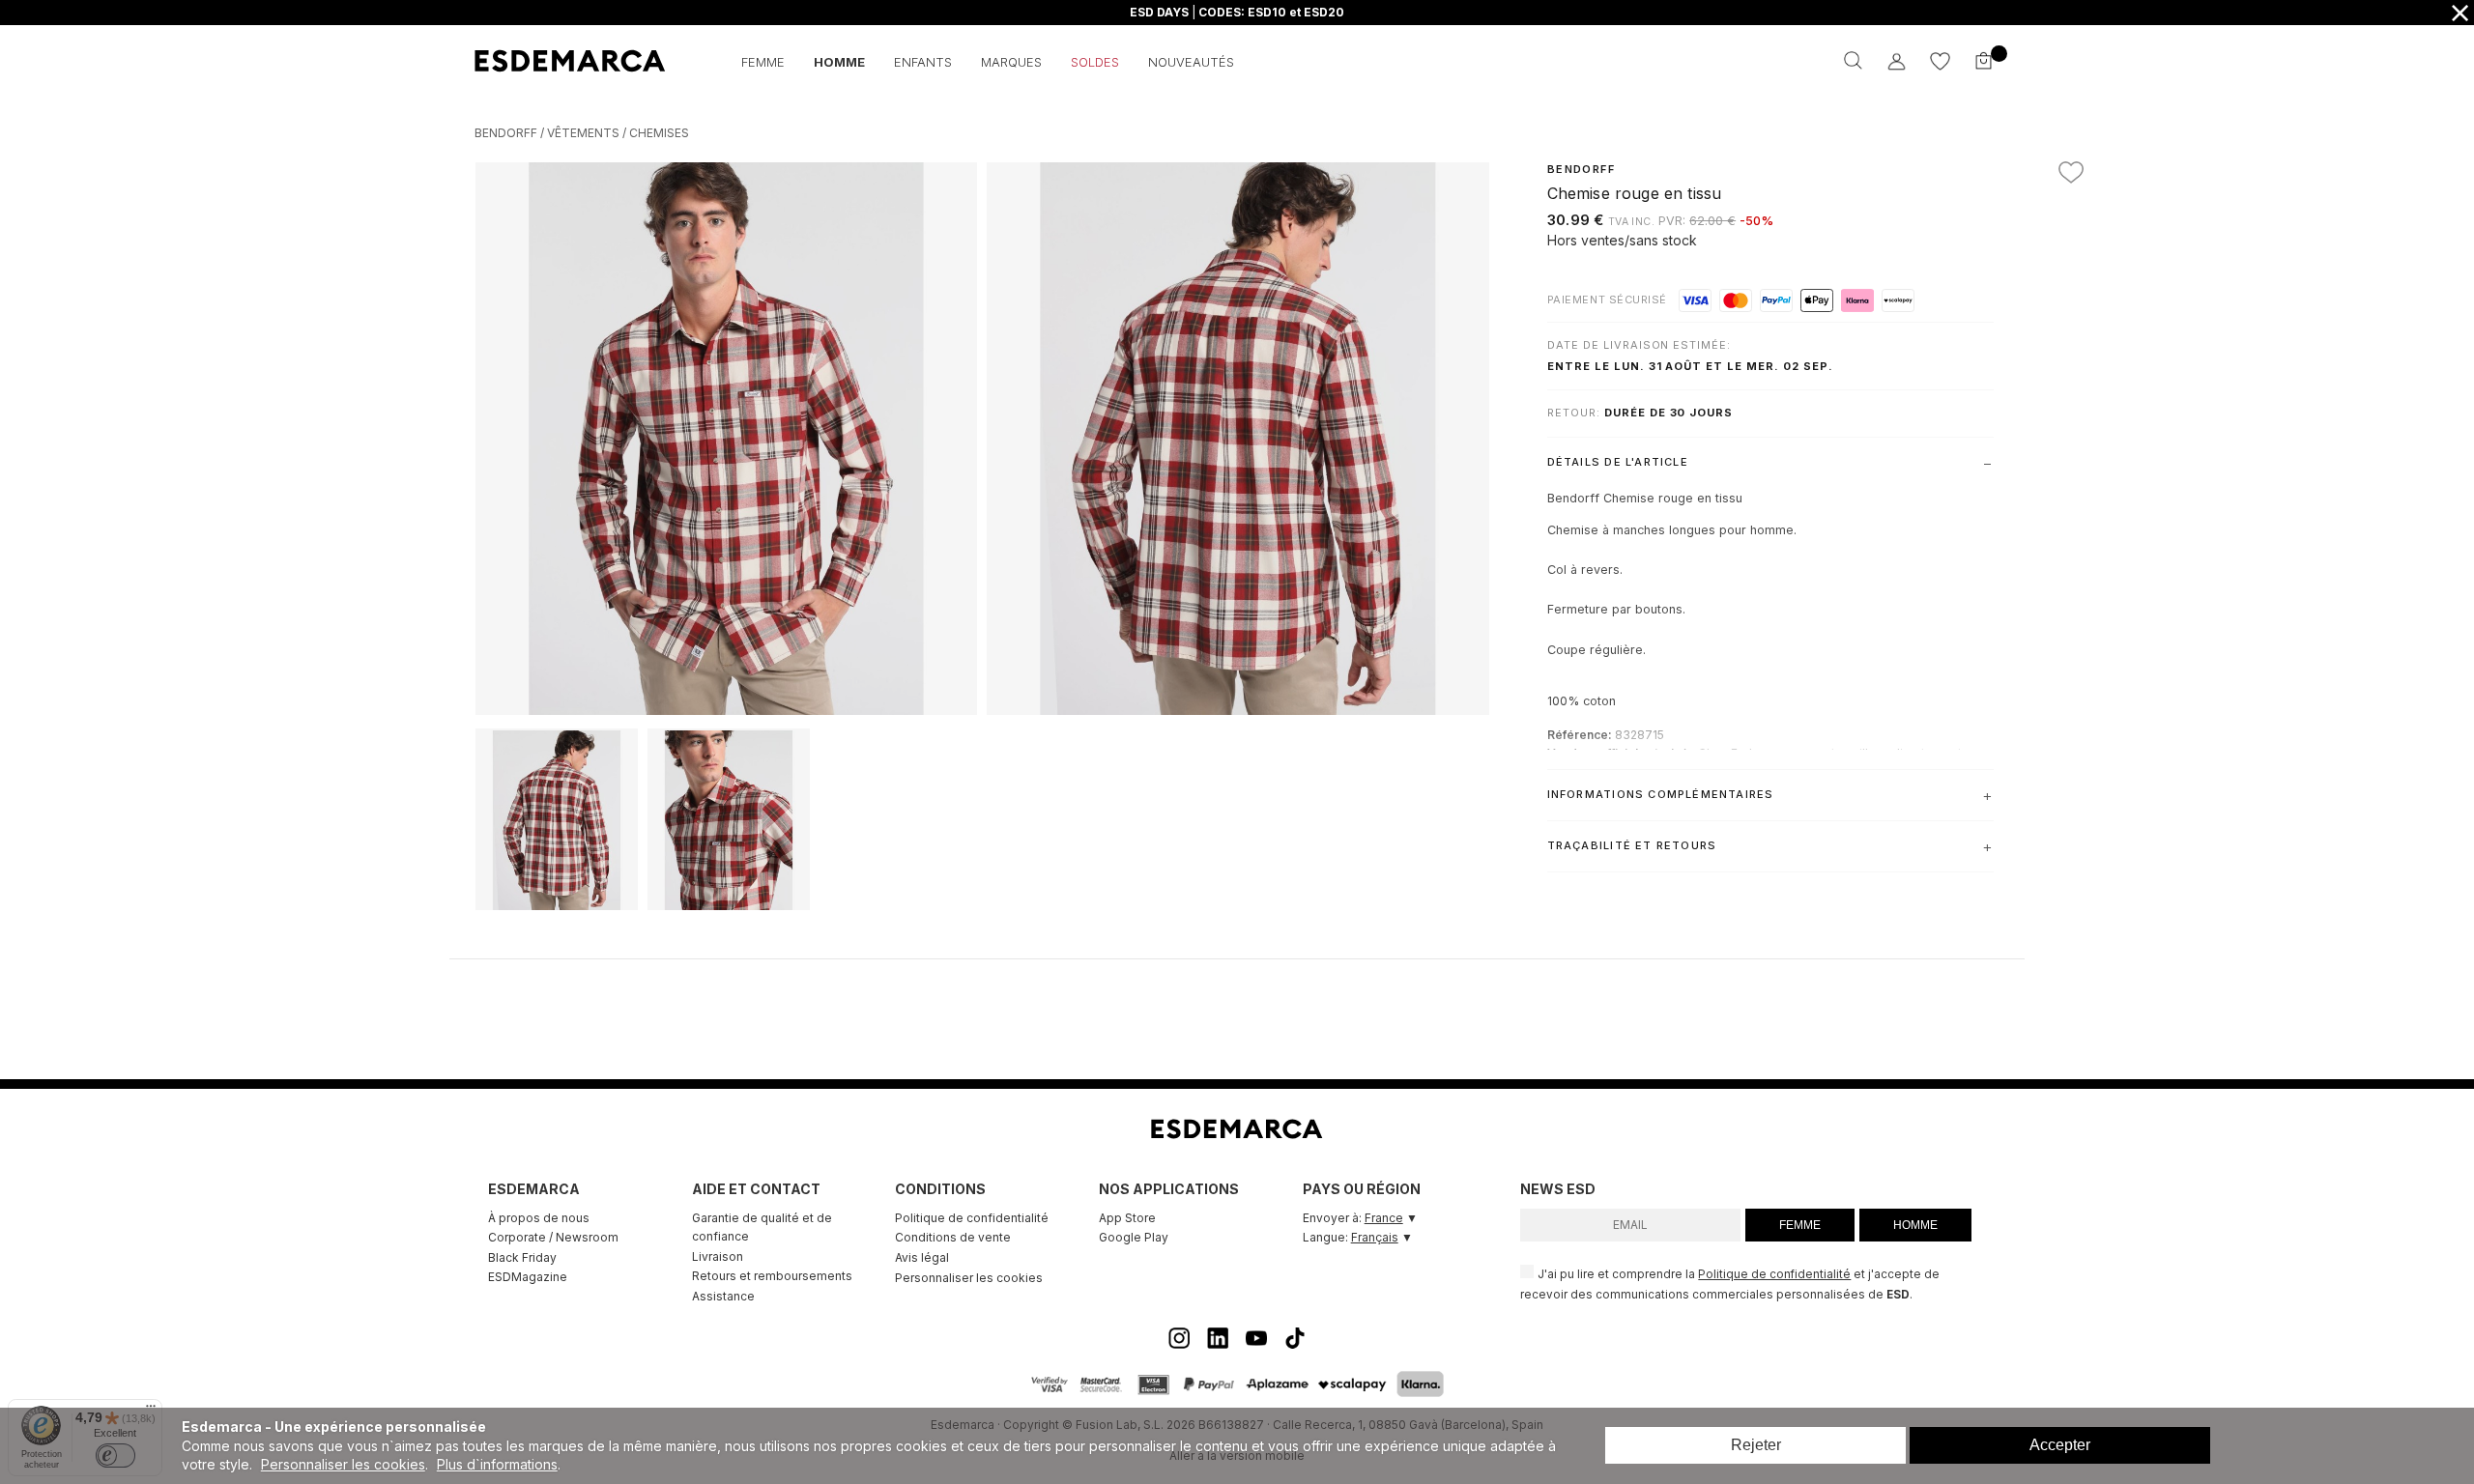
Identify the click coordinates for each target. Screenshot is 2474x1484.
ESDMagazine (528, 1277)
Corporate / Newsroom (553, 1237)
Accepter (2060, 1445)
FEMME (1800, 1225)
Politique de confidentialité (972, 1218)
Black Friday (522, 1257)
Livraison (718, 1256)
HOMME (1915, 1225)
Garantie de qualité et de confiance (762, 1227)
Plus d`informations (497, 1464)
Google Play (1134, 1237)
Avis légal (922, 1257)
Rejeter (1756, 1445)
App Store (1127, 1218)
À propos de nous (539, 1218)
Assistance (723, 1296)
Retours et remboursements (772, 1276)
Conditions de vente (953, 1237)
